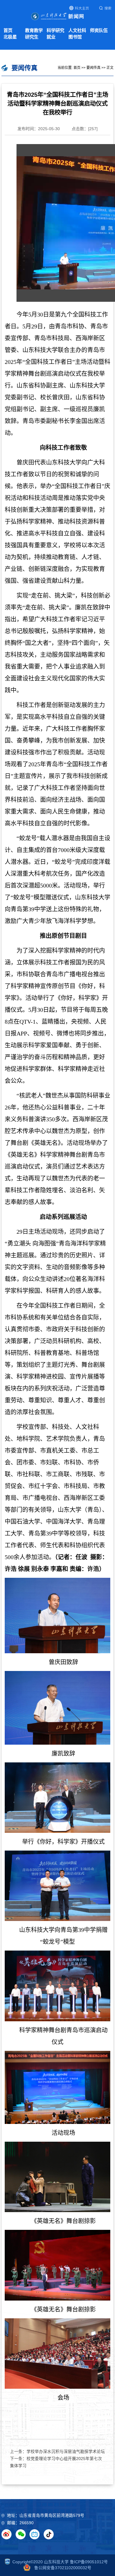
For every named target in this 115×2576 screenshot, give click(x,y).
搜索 (108, 8)
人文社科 (77, 30)
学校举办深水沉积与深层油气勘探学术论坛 (66, 2452)
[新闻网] (57, 16)
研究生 (32, 37)
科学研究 (55, 30)
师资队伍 (99, 30)
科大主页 (82, 8)
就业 (51, 37)
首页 (8, 30)
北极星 (10, 37)
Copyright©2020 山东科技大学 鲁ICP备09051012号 (60, 2562)
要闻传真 (93, 68)
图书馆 (75, 37)
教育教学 (34, 30)
